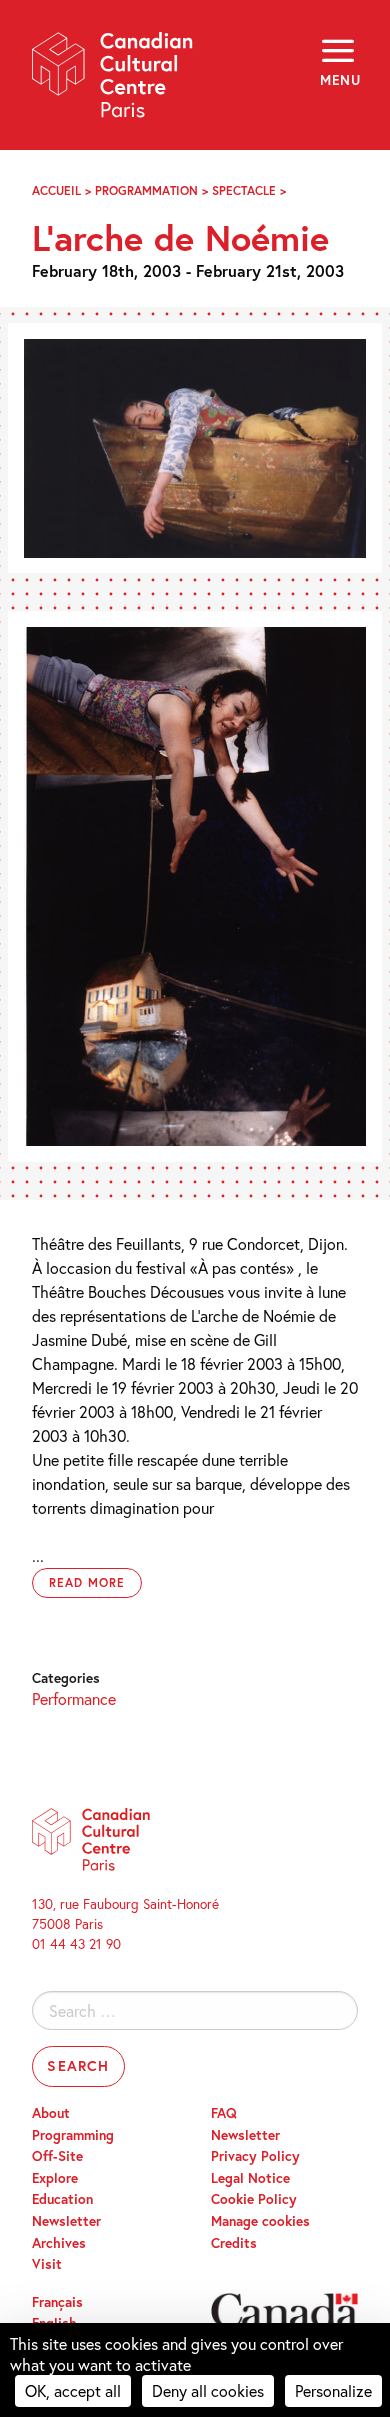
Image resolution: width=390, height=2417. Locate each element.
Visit (47, 2264)
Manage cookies (260, 2221)
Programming (73, 2135)
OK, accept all (73, 2390)
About (51, 2113)
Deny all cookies (208, 2390)
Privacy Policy (255, 2156)
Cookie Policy (254, 2199)
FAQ (224, 2113)
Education (62, 2199)
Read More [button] (87, 1582)
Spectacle (244, 190)
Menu (339, 80)
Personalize (333, 2390)
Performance (74, 1698)
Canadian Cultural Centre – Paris (113, 81)
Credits (234, 2243)
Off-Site (57, 2156)
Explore (55, 2178)
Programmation (146, 190)
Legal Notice (250, 2178)
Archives (59, 2243)
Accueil (56, 190)
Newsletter (66, 2221)
